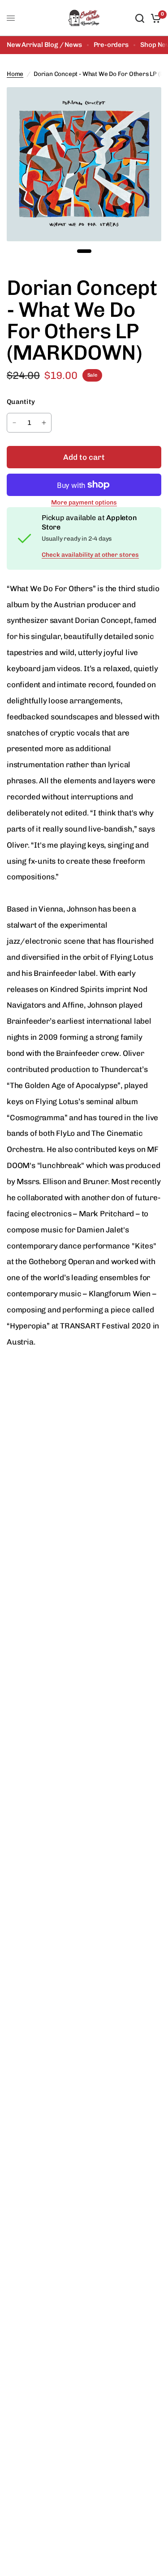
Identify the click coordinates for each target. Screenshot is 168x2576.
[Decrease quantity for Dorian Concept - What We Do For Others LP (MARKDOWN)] (14, 423)
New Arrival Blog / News (44, 45)
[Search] (140, 18)
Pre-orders (111, 45)
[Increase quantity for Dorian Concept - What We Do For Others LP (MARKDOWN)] (44, 423)
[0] (154, 18)
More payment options (84, 503)
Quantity (21, 402)
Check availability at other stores (90, 555)
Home (15, 74)
